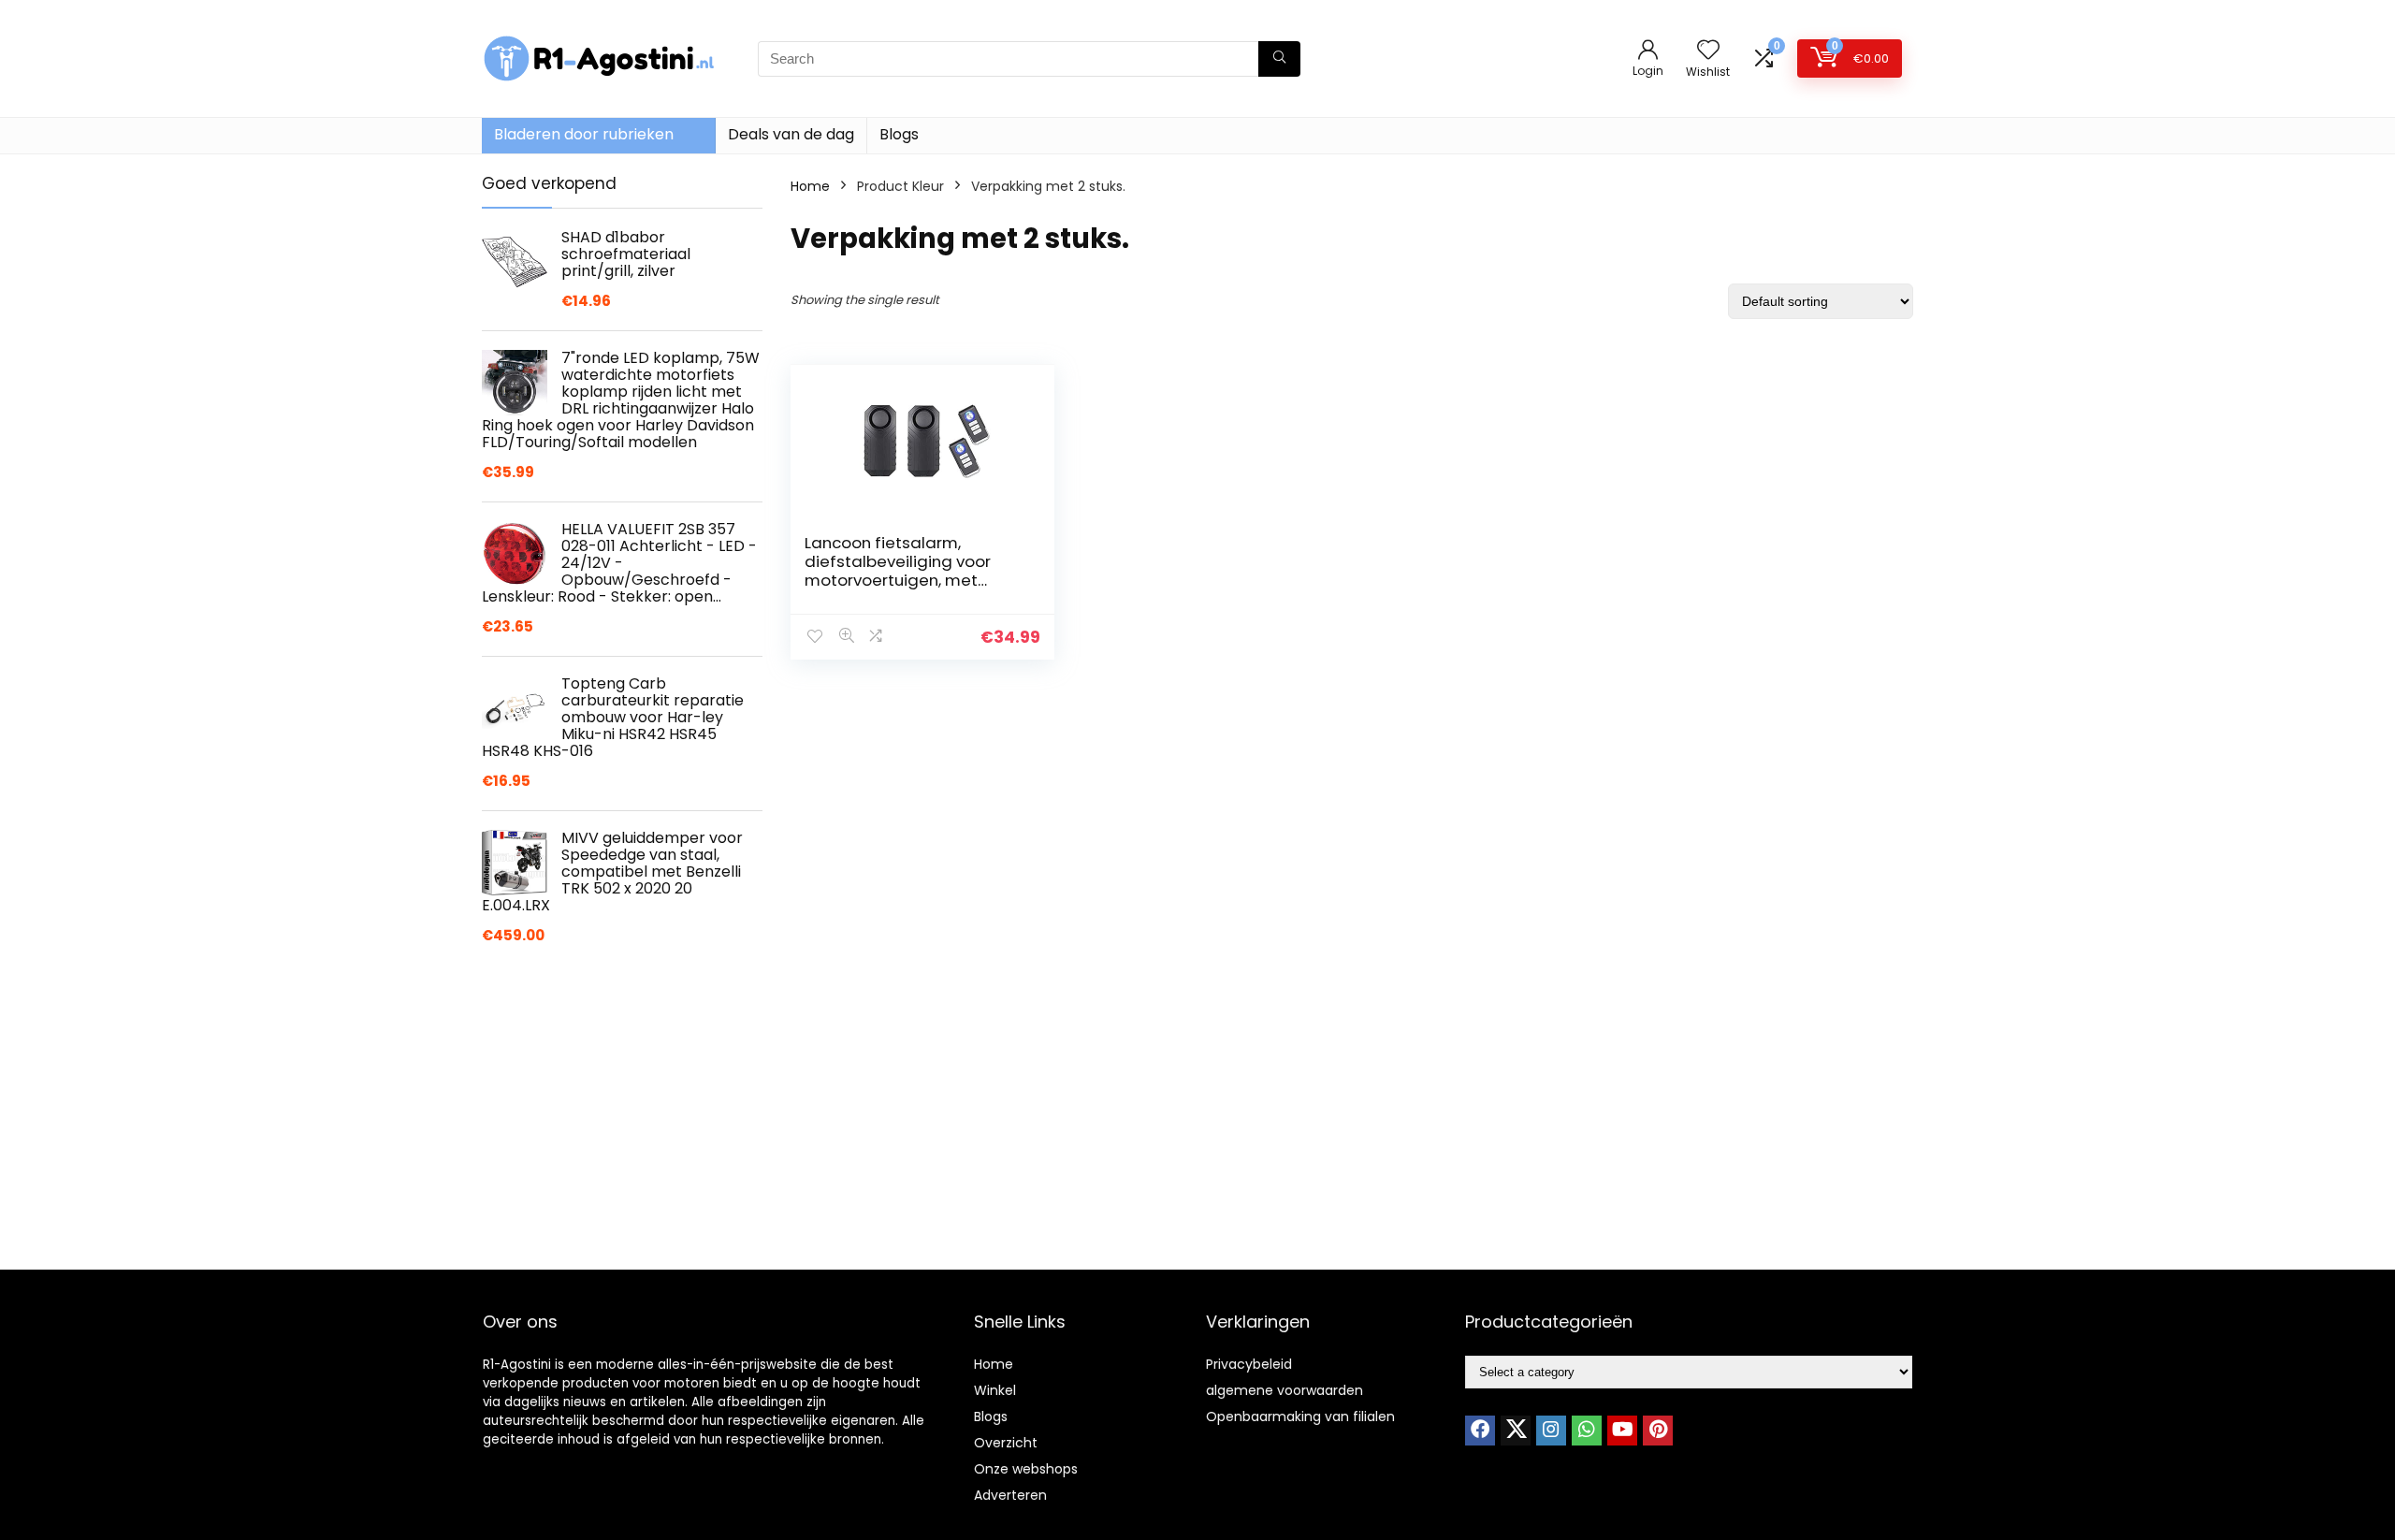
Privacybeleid (1249, 1364)
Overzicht (1006, 1443)
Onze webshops (1026, 1469)
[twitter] (1516, 1431)
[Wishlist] (1708, 51)
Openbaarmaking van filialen (1300, 1417)
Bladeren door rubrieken (584, 134)
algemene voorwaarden (1285, 1390)
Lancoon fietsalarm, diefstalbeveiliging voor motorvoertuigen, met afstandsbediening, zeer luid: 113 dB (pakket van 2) (902, 580)
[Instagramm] (1551, 1431)
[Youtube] (1622, 1431)
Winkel (995, 1390)
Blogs (899, 134)
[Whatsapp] (1587, 1431)
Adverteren (1010, 1495)
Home (810, 186)
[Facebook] (1480, 1431)
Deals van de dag (791, 134)
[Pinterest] (1658, 1431)
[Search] (1279, 59)
